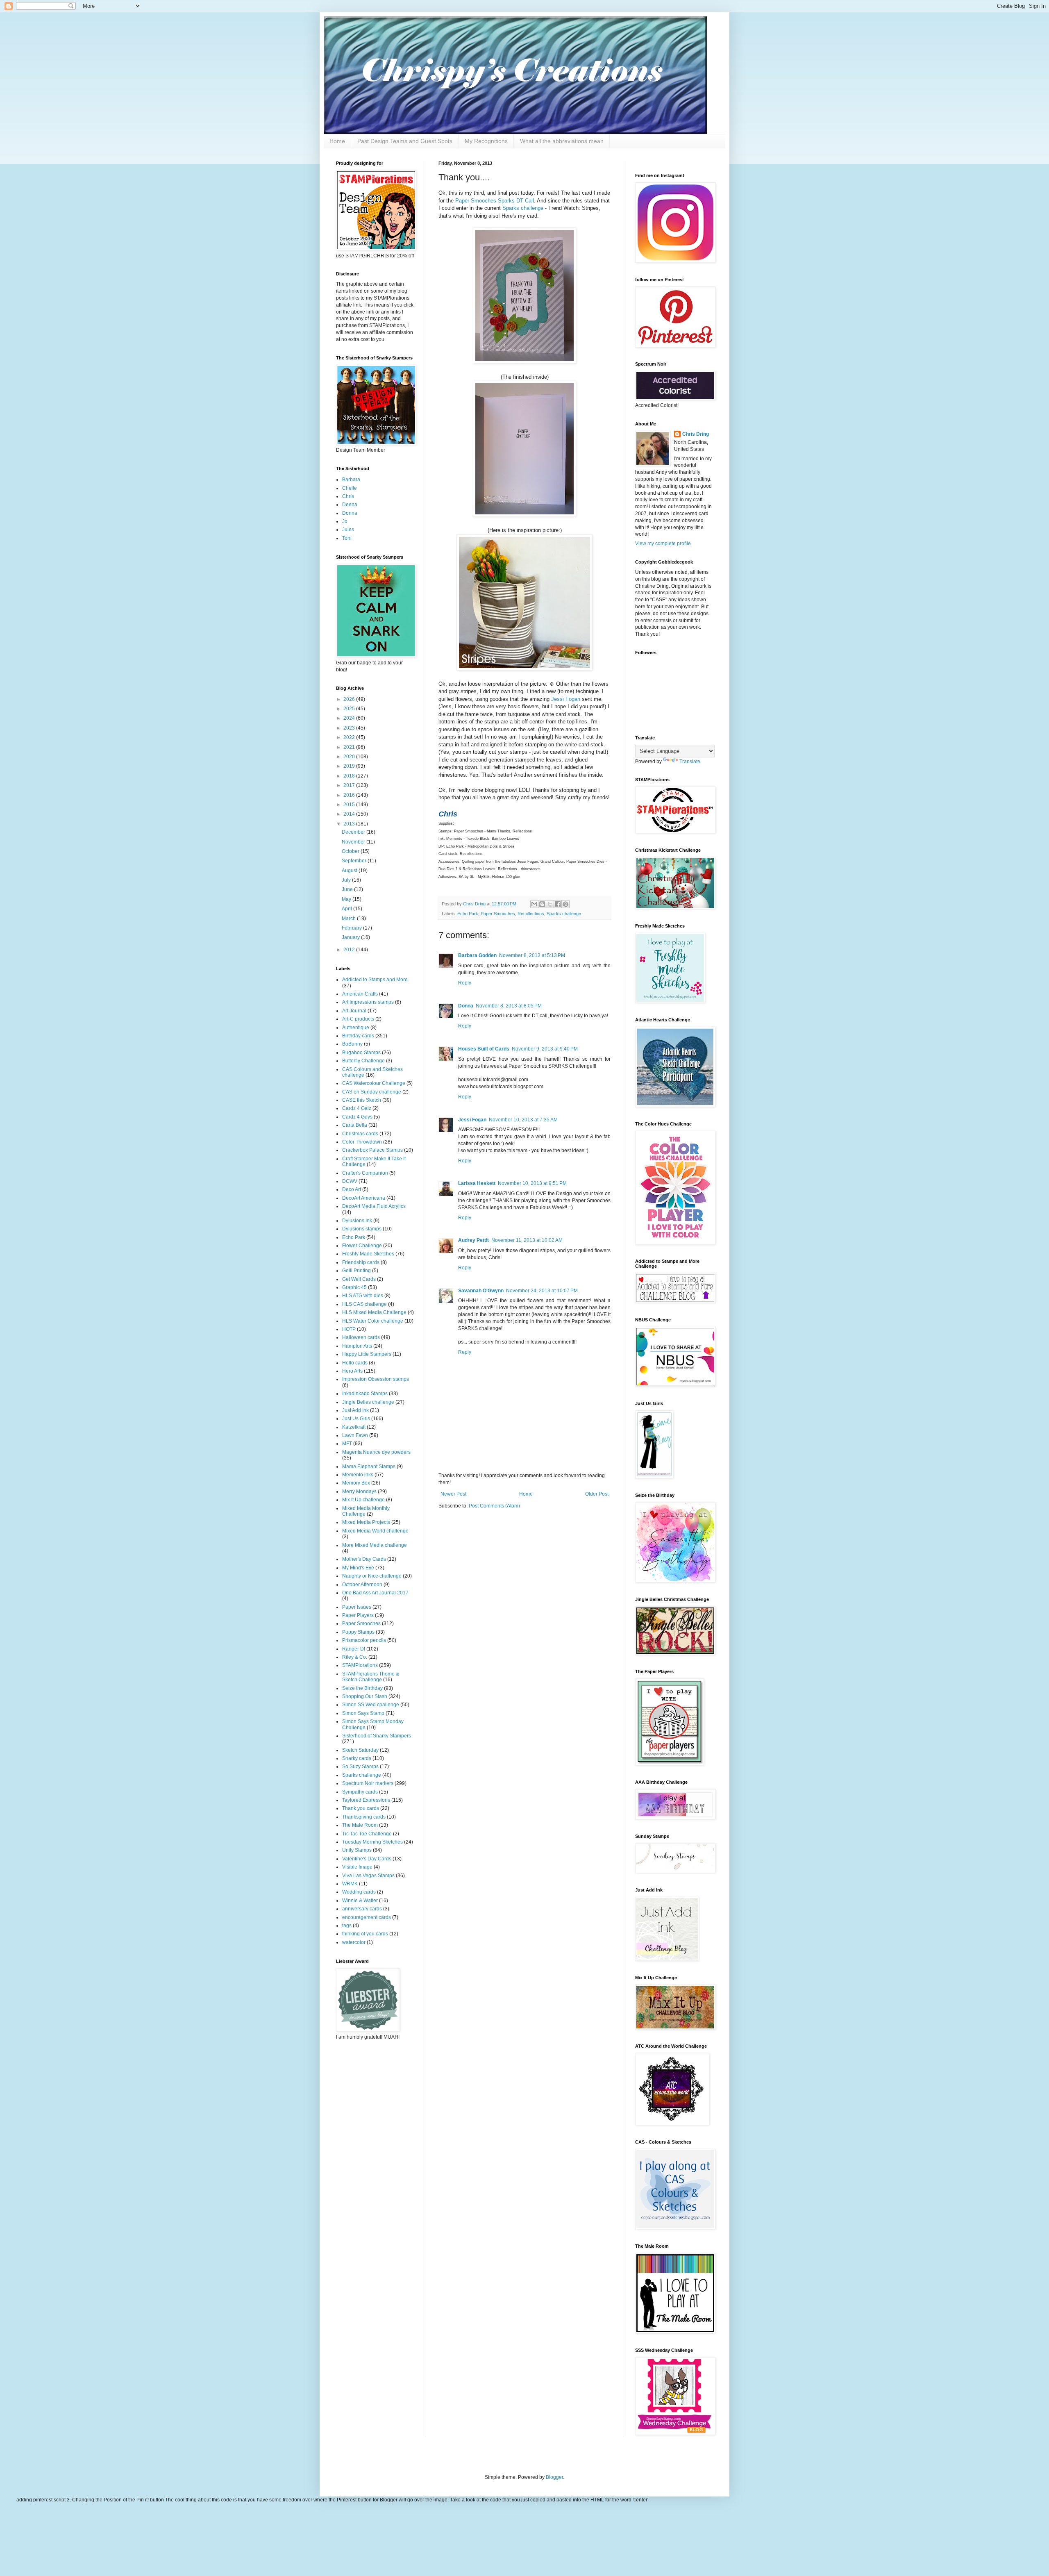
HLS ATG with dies (363, 1296)
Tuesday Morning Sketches (372, 1842)
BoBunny (352, 1044)
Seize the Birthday (362, 1688)
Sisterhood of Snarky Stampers (377, 1736)
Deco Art (352, 1189)
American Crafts (360, 994)
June (348, 889)
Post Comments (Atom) (494, 1506)
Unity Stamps (357, 1850)
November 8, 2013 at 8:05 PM (509, 1006)
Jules (348, 530)
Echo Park (468, 914)
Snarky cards (357, 1758)
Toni (347, 538)
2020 (350, 757)
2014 (350, 814)
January (351, 937)
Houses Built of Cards (484, 1049)
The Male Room (360, 1825)
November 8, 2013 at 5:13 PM (532, 955)
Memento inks (358, 1475)
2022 (350, 737)
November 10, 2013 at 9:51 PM (532, 1183)
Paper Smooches (498, 914)
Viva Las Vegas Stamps (368, 1876)
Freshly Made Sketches (368, 1254)
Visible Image (357, 1867)
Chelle (350, 488)
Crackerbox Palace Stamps (372, 1150)
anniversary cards (362, 1909)
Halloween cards (361, 1337)
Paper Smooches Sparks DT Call (495, 201)
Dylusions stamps (362, 1229)
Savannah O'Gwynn (481, 1291)
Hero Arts (352, 1371)
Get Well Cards (359, 1279)
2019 (350, 766)
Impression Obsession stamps (376, 1379)
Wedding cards (359, 1892)
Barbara (351, 480)
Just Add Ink (355, 1410)
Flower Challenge (362, 1246)
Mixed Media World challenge (375, 1531)
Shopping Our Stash (365, 1696)
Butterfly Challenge (363, 1061)
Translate (690, 762)
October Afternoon (362, 1585)
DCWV (350, 1181)
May (347, 899)
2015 (350, 805)
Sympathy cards (360, 1792)
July (347, 880)
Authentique (356, 1028)
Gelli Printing (356, 1271)
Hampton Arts (357, 1346)
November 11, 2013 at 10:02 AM (527, 1240)
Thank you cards (361, 1808)
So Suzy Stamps (360, 1767)
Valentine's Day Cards (367, 1859)
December (354, 832)
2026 (350, 699)
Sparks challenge (523, 208)
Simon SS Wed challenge (371, 1705)
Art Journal (354, 1011)
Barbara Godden (477, 955)
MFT (347, 1444)
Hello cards (355, 1363)
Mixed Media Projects (366, 1522)
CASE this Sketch (362, 1100)
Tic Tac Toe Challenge (367, 1834)
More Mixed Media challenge (375, 1545)
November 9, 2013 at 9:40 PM (545, 1049)
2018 (350, 776)
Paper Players (358, 1615)
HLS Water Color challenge (373, 1321)
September (355, 861)
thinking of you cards (365, 1934)
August (350, 871)
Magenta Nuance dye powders (376, 1452)
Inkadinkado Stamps (365, 1394)
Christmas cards (360, 1134)
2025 (350, 709)
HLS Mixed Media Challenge (374, 1312)
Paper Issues (357, 1607)
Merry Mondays (359, 1491)
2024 (350, 718)
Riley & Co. (355, 1657)
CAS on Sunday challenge (372, 1092)
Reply (465, 983)
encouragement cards (367, 1917)
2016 (350, 795)
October (351, 851)
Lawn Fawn (355, 1435)
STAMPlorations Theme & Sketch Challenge (371, 1677)
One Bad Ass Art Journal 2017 (375, 1593)
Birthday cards (358, 1036)
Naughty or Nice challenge (372, 1576)
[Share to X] (550, 904)
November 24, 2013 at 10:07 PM (542, 1291)
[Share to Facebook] (558, 904)
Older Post (597, 1494)
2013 (350, 824)
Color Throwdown (362, 1142)
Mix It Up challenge (363, 1500)
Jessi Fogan (566, 699)
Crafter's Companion (365, 1173)
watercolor (354, 1942)
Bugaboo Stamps (361, 1053)
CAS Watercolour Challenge (374, 1083)
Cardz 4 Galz (357, 1108)
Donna (466, 1006)
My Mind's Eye (358, 1568)
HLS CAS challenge (364, 1304)
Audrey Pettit (473, 1240)
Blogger (554, 2477)
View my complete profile (663, 543)
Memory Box (356, 1483)
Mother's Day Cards (364, 1559)
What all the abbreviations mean (562, 141)
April (347, 909)
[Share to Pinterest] (565, 904)
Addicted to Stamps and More (375, 980)
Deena (350, 505)
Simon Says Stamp (363, 1713)
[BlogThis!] (542, 904)
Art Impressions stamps (368, 1002)
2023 (350, 728)
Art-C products (358, 1019)
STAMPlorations (360, 1665)
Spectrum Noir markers (368, 1783)
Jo (345, 521)
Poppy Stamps (358, 1632)
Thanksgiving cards (364, 1817)
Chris (348, 496)
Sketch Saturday (360, 1750)
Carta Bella (355, 1125)
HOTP (349, 1329)
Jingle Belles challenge (368, 1402)
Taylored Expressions (366, 1800)
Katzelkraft (354, 1427)
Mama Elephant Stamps (369, 1466)
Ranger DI (354, 1649)
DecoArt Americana (364, 1198)
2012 (350, 950)
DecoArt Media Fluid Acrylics (374, 1206)
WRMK (350, 1884)
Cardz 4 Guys (357, 1117)
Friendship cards (361, 1262)
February (352, 928)
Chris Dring (696, 434)
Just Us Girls (356, 1419)
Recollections (531, 914)
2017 (350, 785)
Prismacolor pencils (364, 1640)
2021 (350, 747)
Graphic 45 (354, 1287)
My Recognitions (486, 141)
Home (337, 141)
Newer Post (453, 1494)
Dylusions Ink (357, 1221)
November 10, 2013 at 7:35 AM (523, 1120)
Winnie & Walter (360, 1901)
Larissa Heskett (477, 1183)
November (354, 842)
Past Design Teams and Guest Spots (405, 141)
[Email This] (534, 904)
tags (347, 1926)
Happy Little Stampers (367, 1354)
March (349, 919)
